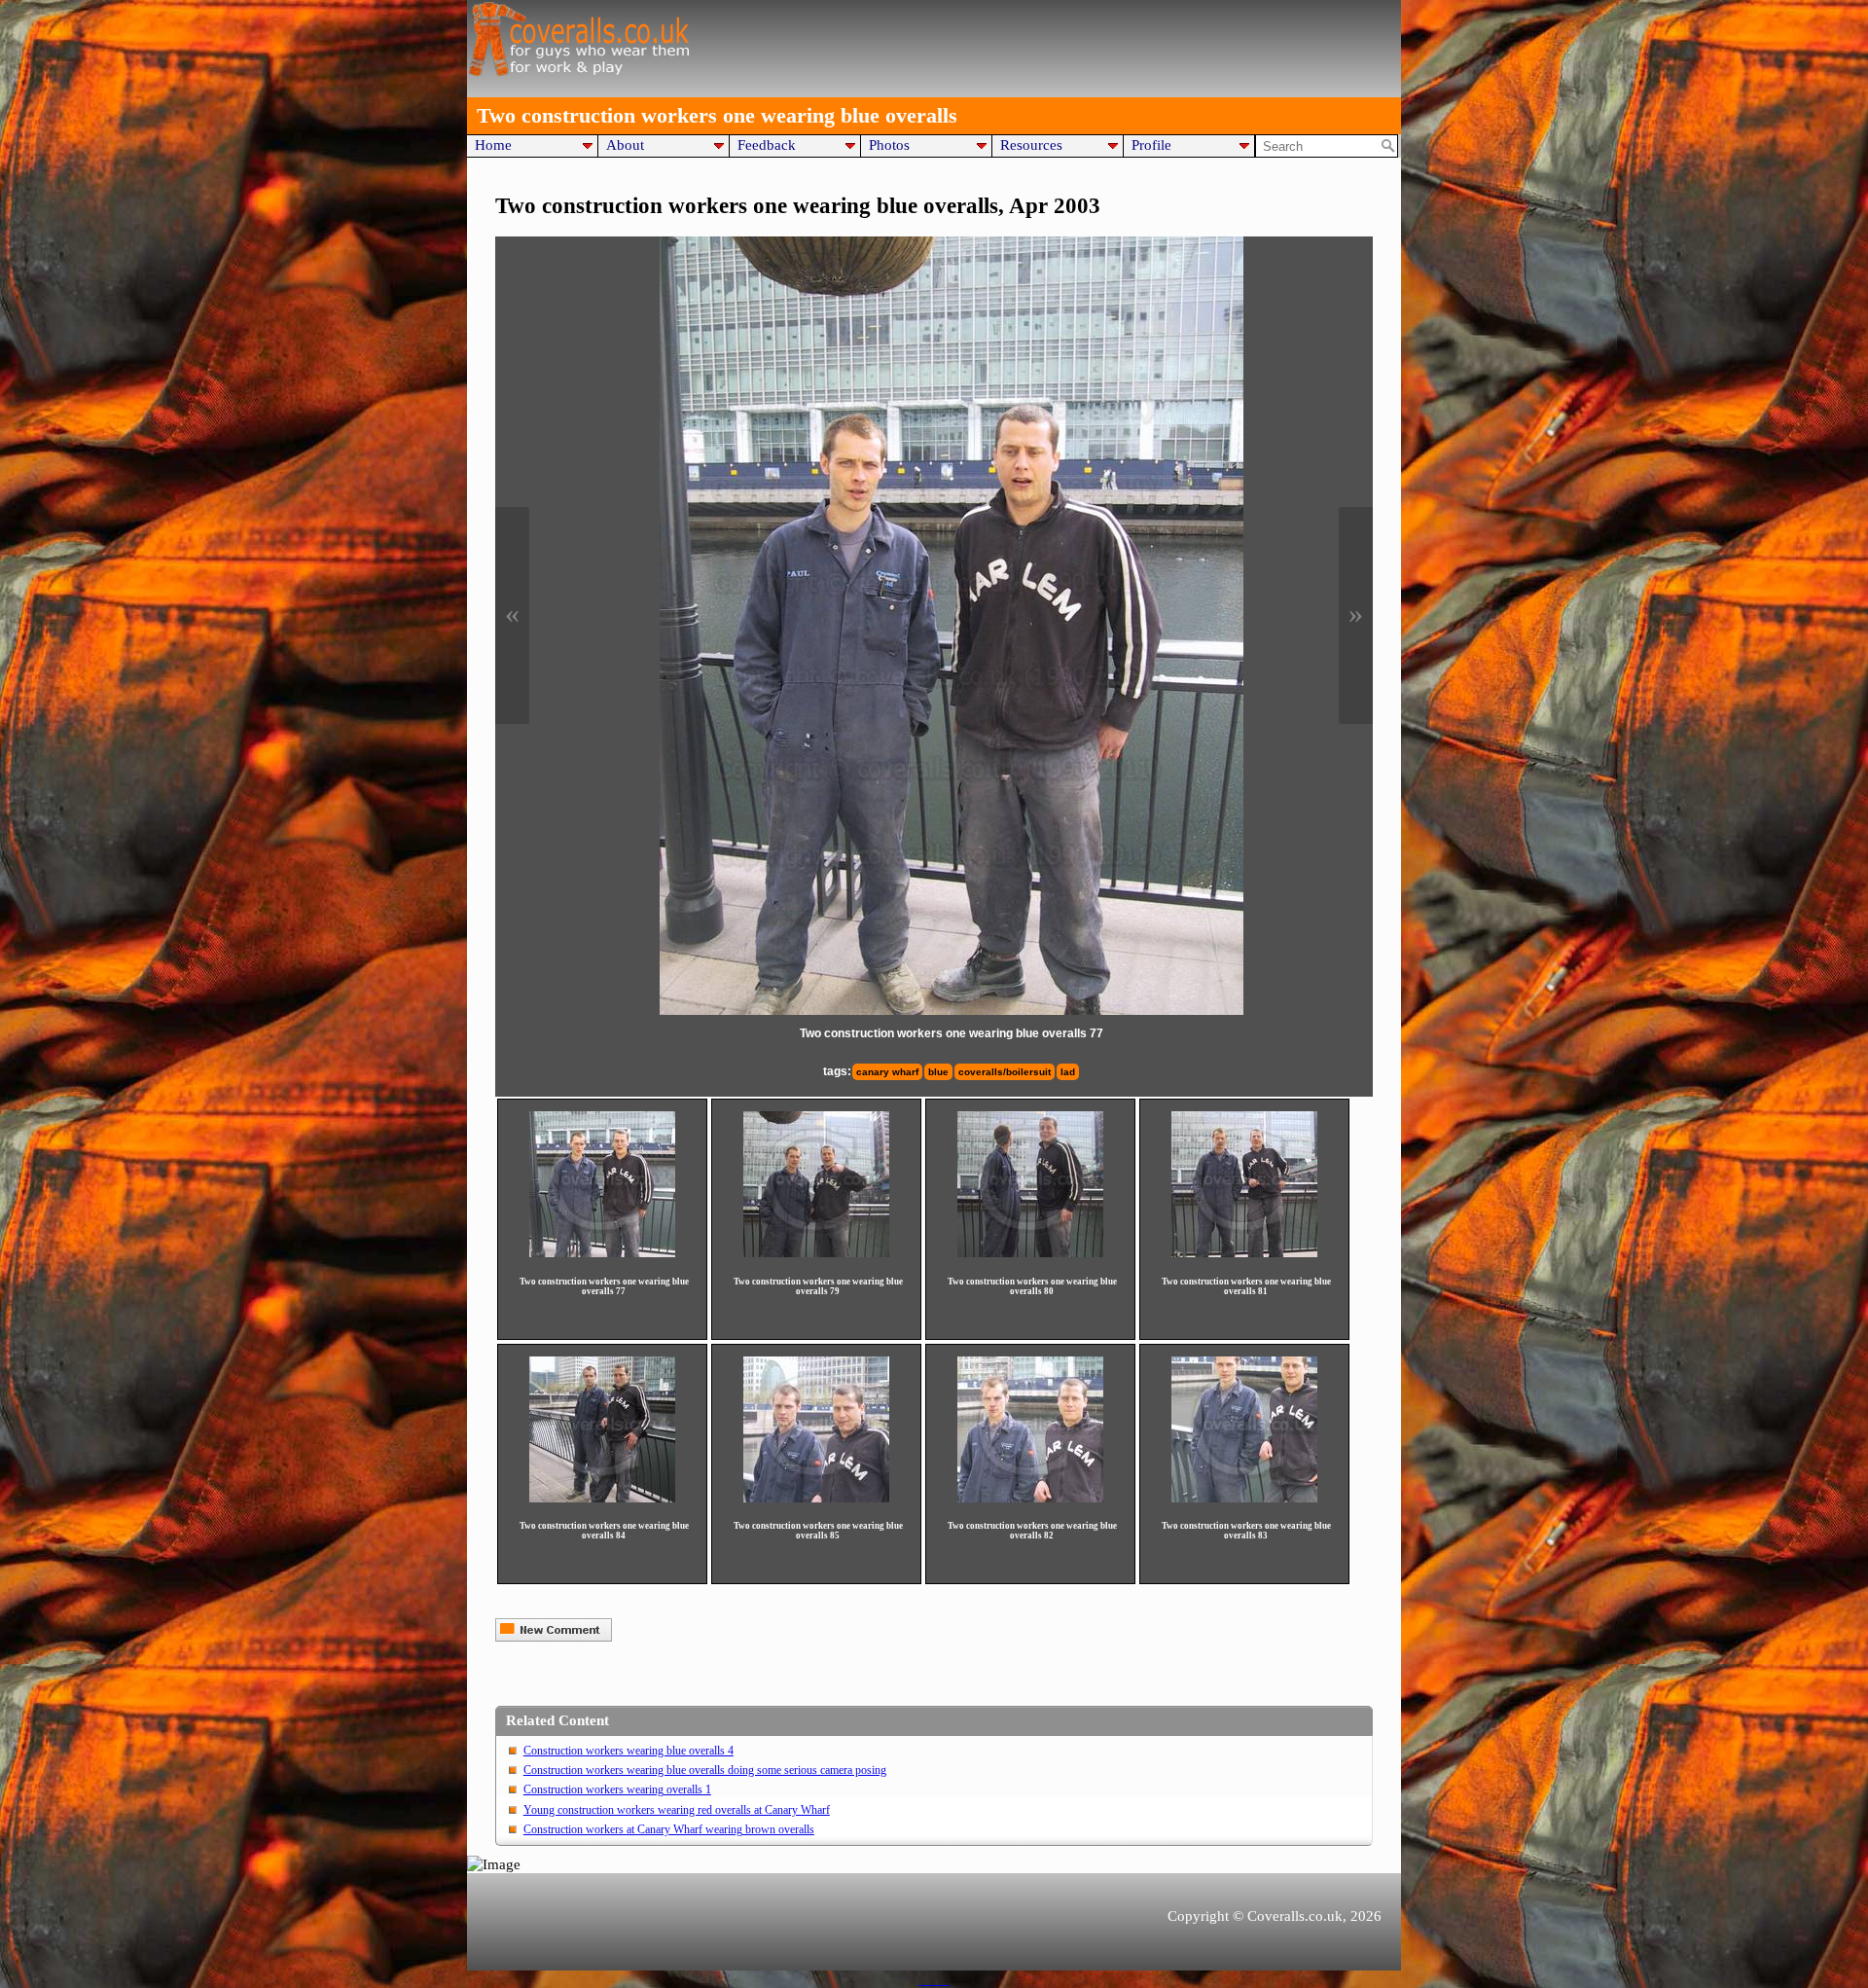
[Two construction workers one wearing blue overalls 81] (1244, 1184)
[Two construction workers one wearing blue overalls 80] (1030, 1184)
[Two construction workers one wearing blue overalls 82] (1030, 1429)
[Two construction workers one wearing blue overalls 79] (816, 1184)
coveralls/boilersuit (1005, 1072)
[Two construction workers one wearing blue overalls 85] (816, 1429)
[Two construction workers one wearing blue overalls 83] (1244, 1429)
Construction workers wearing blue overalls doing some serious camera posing (705, 1770)
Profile (1151, 145)
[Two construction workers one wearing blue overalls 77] (952, 626)
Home (493, 145)
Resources (1031, 145)
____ (934, 1979)
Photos (889, 145)
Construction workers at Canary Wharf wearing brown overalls (669, 1829)
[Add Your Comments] (554, 1636)
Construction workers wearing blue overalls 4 (629, 1751)
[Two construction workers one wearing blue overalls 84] (602, 1429)
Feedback (767, 145)
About (625, 145)
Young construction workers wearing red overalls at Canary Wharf (677, 1810)
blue (938, 1072)
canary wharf (887, 1072)
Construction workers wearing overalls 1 (617, 1789)
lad (1068, 1072)
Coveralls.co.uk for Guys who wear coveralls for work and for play (579, 39)
